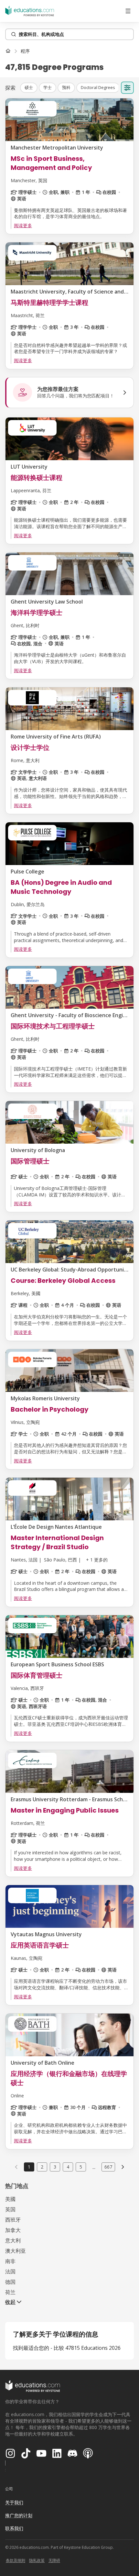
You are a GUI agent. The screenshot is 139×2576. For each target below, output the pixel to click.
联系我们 (14, 2528)
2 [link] (42, 2167)
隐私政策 (37, 2560)
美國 (10, 2199)
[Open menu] (128, 11)
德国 (10, 2282)
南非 (10, 2261)
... (94, 2167)
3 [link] (55, 2167)
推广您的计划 (19, 2515)
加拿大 (13, 2230)
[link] (25, 51)
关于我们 (14, 2502)
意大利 (13, 2240)
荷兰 (10, 2292)
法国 (10, 2271)
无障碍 (54, 2560)
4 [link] (68, 2167)
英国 (10, 2209)
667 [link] (108, 2167)
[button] (29, 88)
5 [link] (81, 2167)
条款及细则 (16, 2560)
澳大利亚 (16, 2251)
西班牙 (13, 2220)
